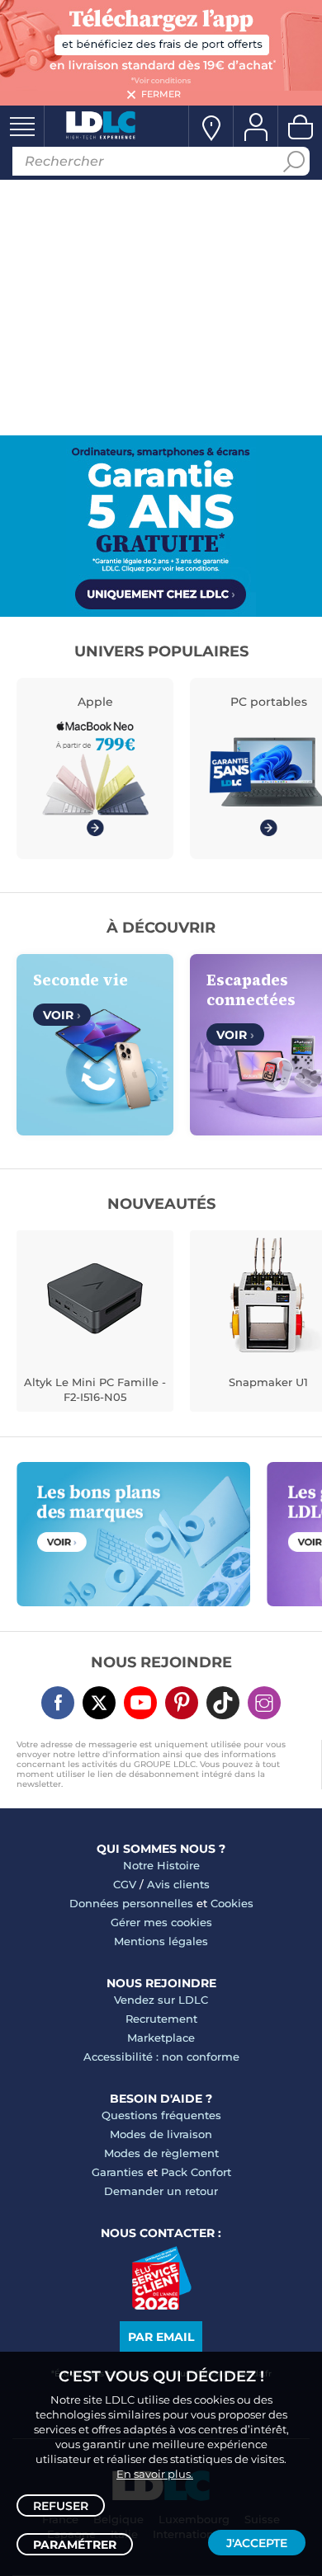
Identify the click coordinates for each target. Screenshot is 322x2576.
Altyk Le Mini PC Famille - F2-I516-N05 (95, 1389)
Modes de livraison (161, 2134)
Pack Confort (196, 2172)
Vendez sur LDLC (161, 2000)
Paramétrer (75, 2545)
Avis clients (178, 1884)
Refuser (61, 2506)
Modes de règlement (161, 2153)
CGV (125, 1884)
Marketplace (161, 2038)
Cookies (232, 1903)
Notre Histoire (161, 1865)
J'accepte (257, 2543)
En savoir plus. (155, 2474)
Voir (62, 1015)
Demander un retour (161, 2191)
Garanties (118, 2172)
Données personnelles (131, 1903)
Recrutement (161, 2019)
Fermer (161, 94)
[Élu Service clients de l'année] (161, 2306)
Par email (161, 2337)
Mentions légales (161, 1941)
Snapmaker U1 (268, 1382)
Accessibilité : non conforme (161, 2057)
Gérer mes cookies (161, 1922)
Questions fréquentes (161, 2115)
